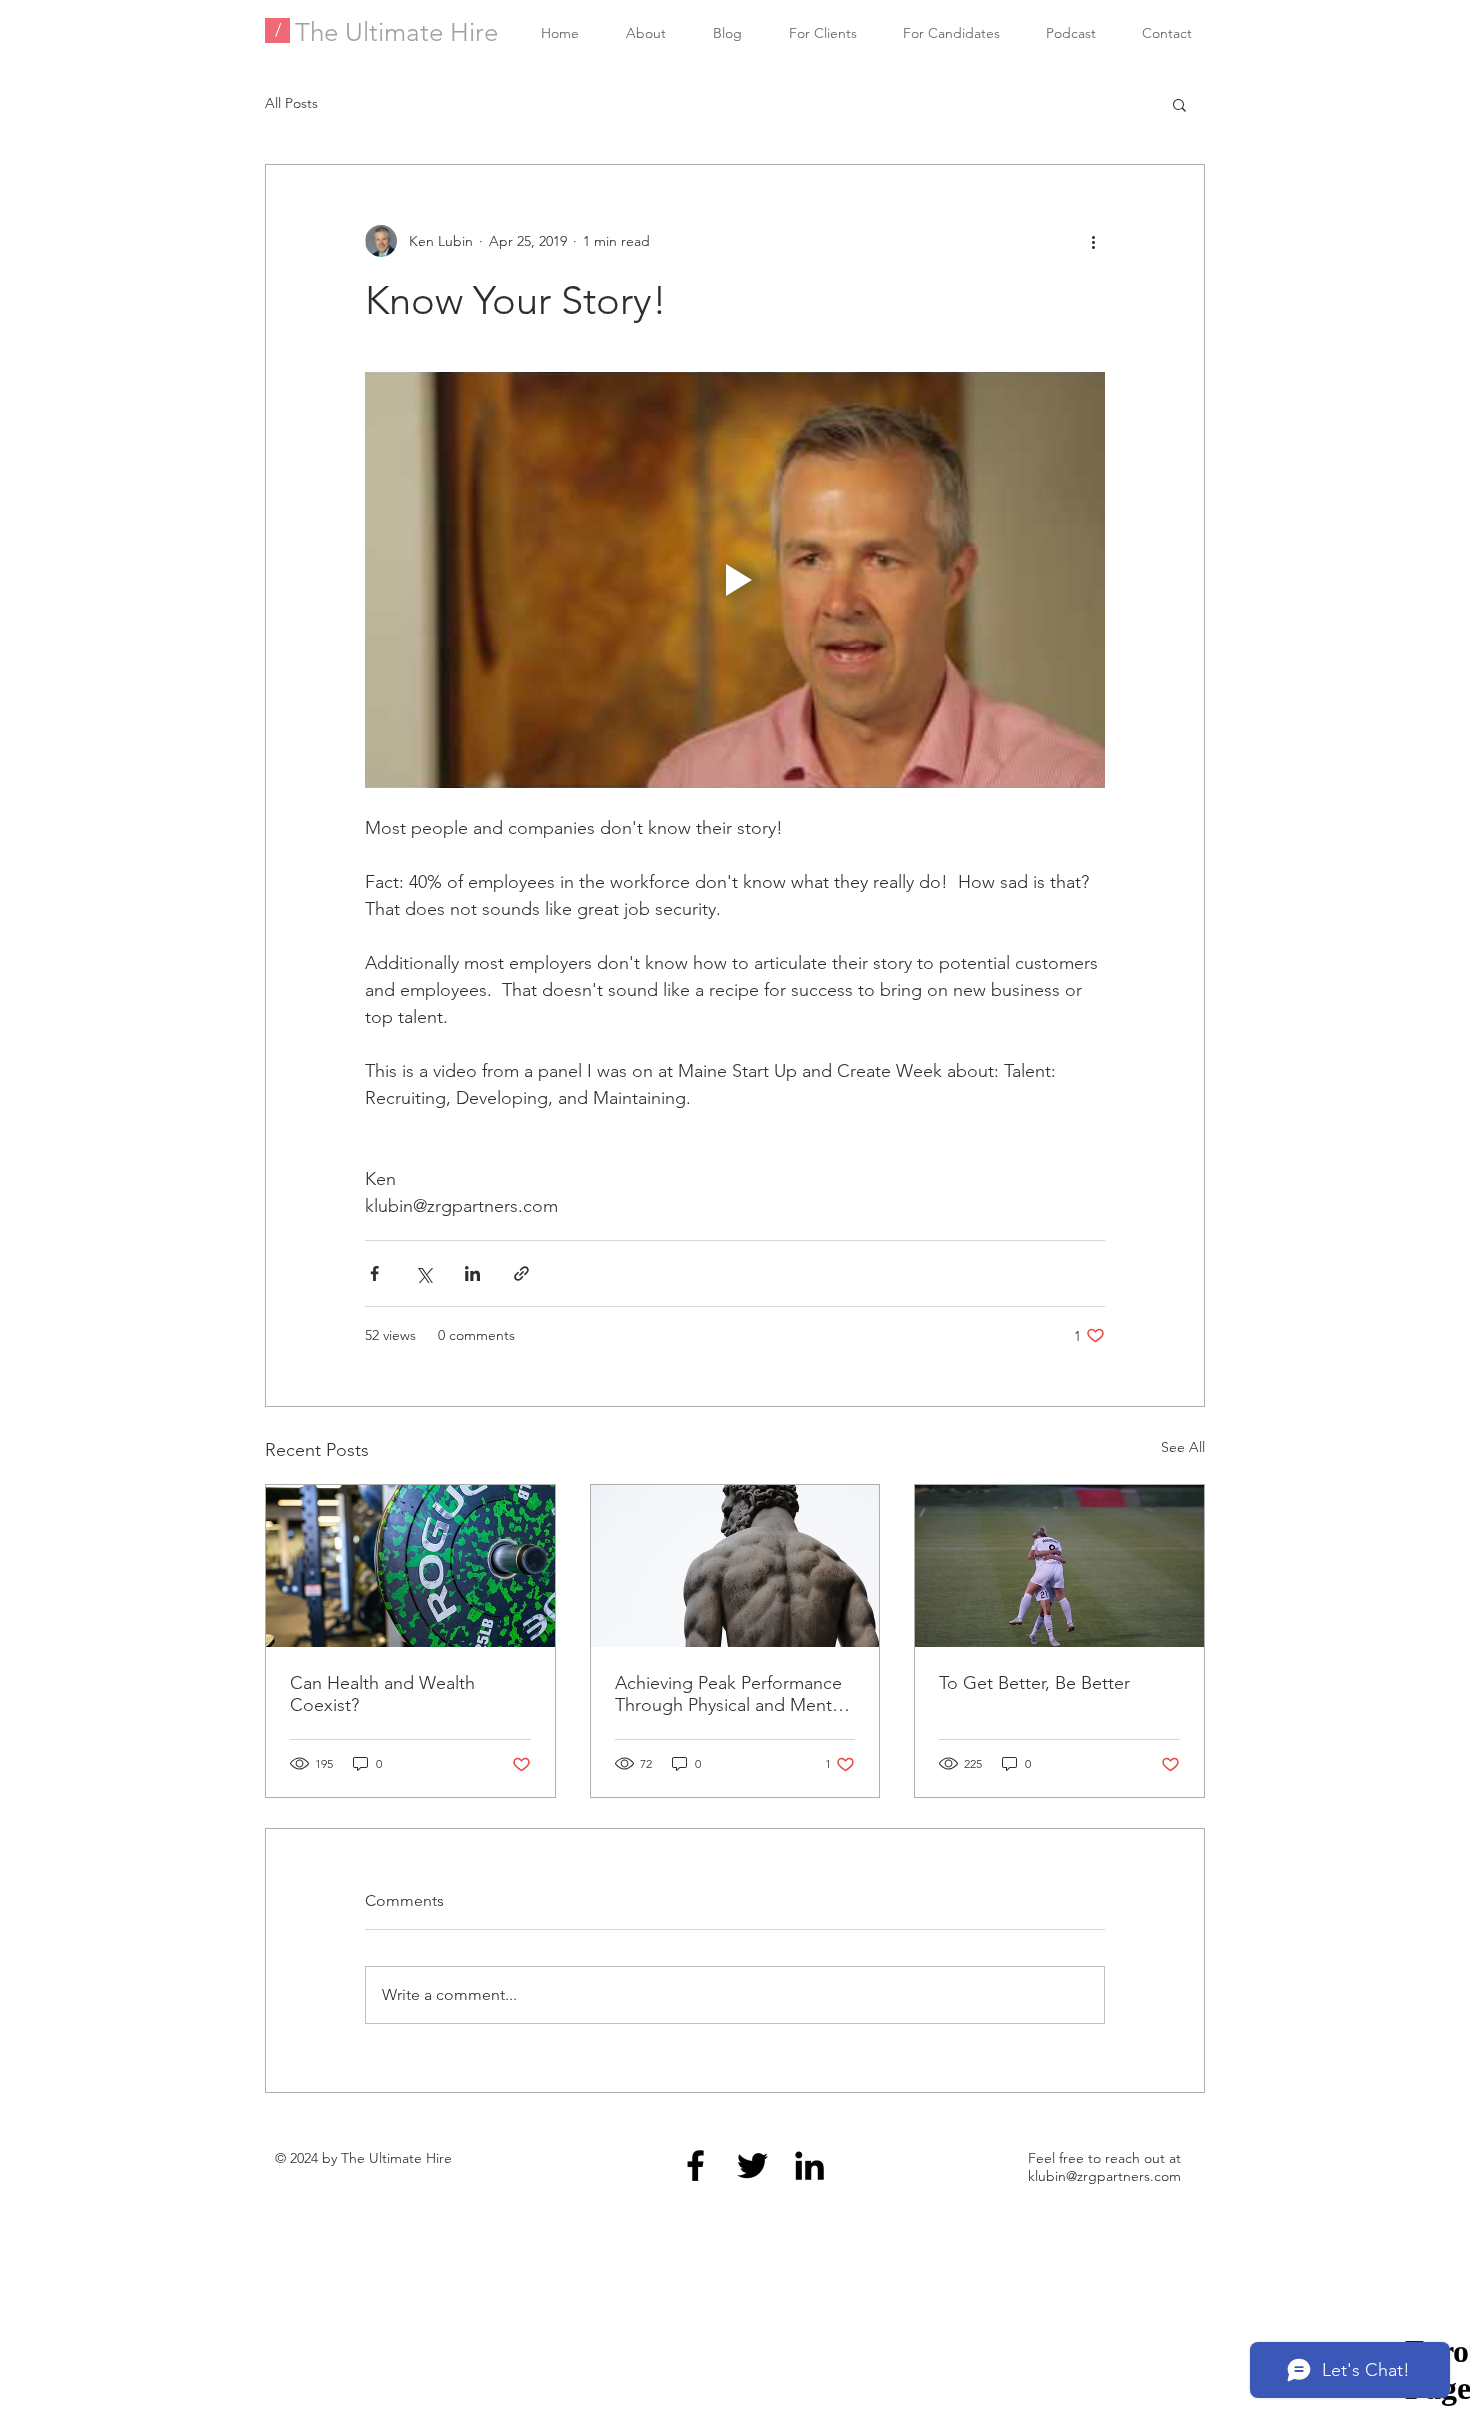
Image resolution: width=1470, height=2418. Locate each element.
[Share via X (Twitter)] (423, 1273)
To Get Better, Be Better (1034, 1683)
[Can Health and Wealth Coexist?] (410, 1566)
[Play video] (735, 580)
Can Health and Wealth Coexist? (382, 1694)
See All (1183, 1447)
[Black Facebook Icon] (695, 2165)
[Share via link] (521, 1273)
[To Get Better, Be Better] (1059, 1566)
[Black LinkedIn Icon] (809, 2165)
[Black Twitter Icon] (752, 2165)
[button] (1179, 104)
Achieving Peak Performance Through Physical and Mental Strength (730, 1694)
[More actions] (1093, 241)
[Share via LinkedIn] (472, 1273)
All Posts (291, 103)
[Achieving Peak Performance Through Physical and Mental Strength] (735, 1566)
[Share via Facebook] (374, 1273)
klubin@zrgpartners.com (1104, 2176)
